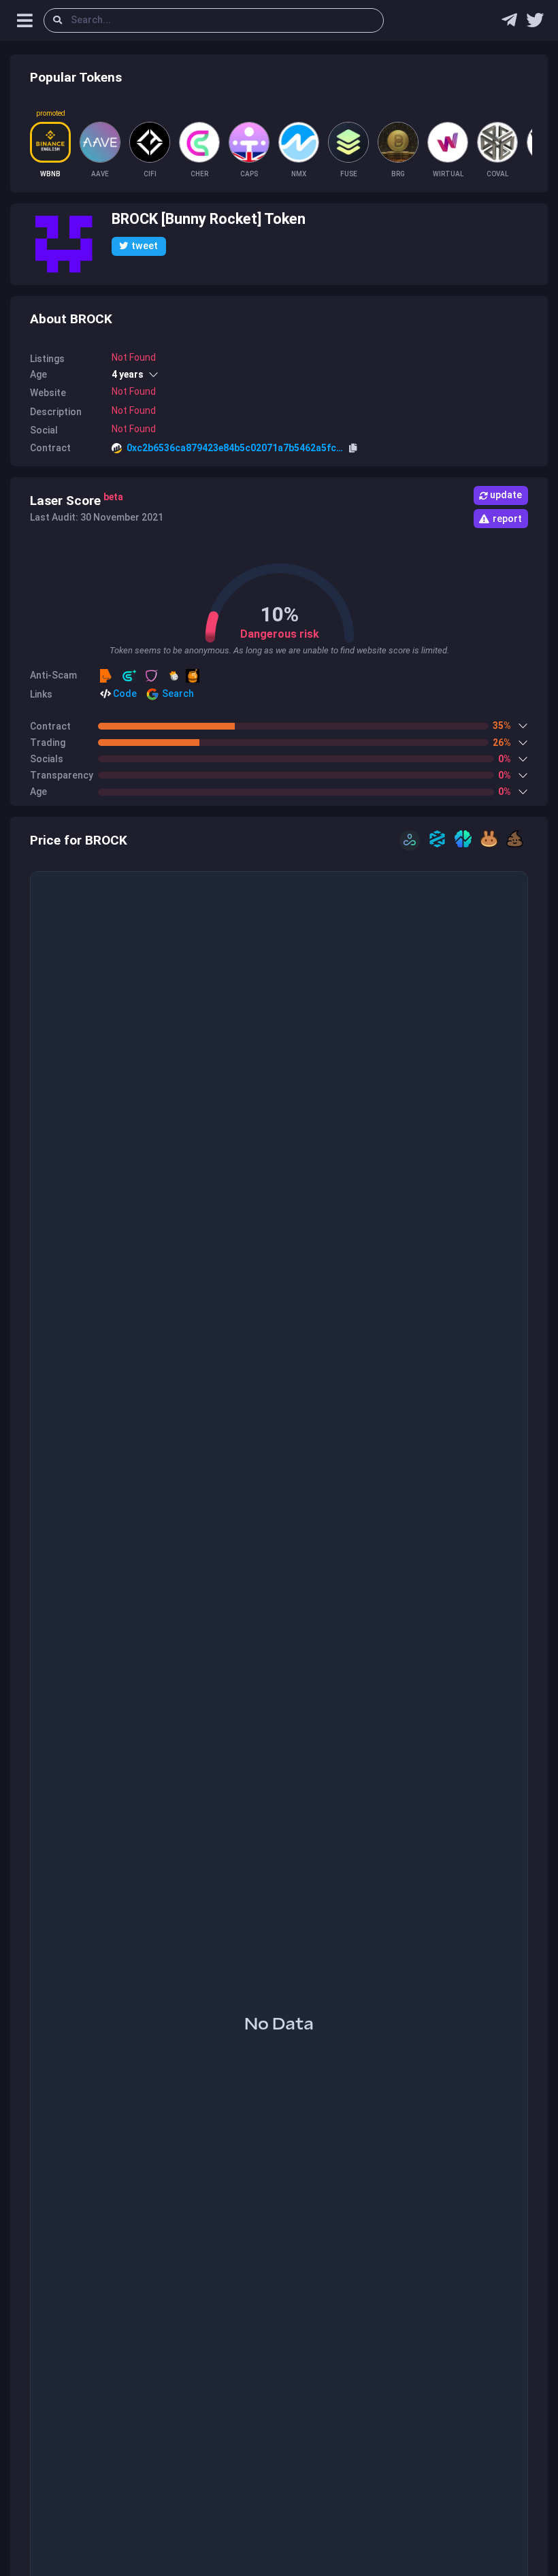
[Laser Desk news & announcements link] (535, 23)
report (507, 519)
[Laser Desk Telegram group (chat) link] (509, 23)
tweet (145, 246)
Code (124, 694)
